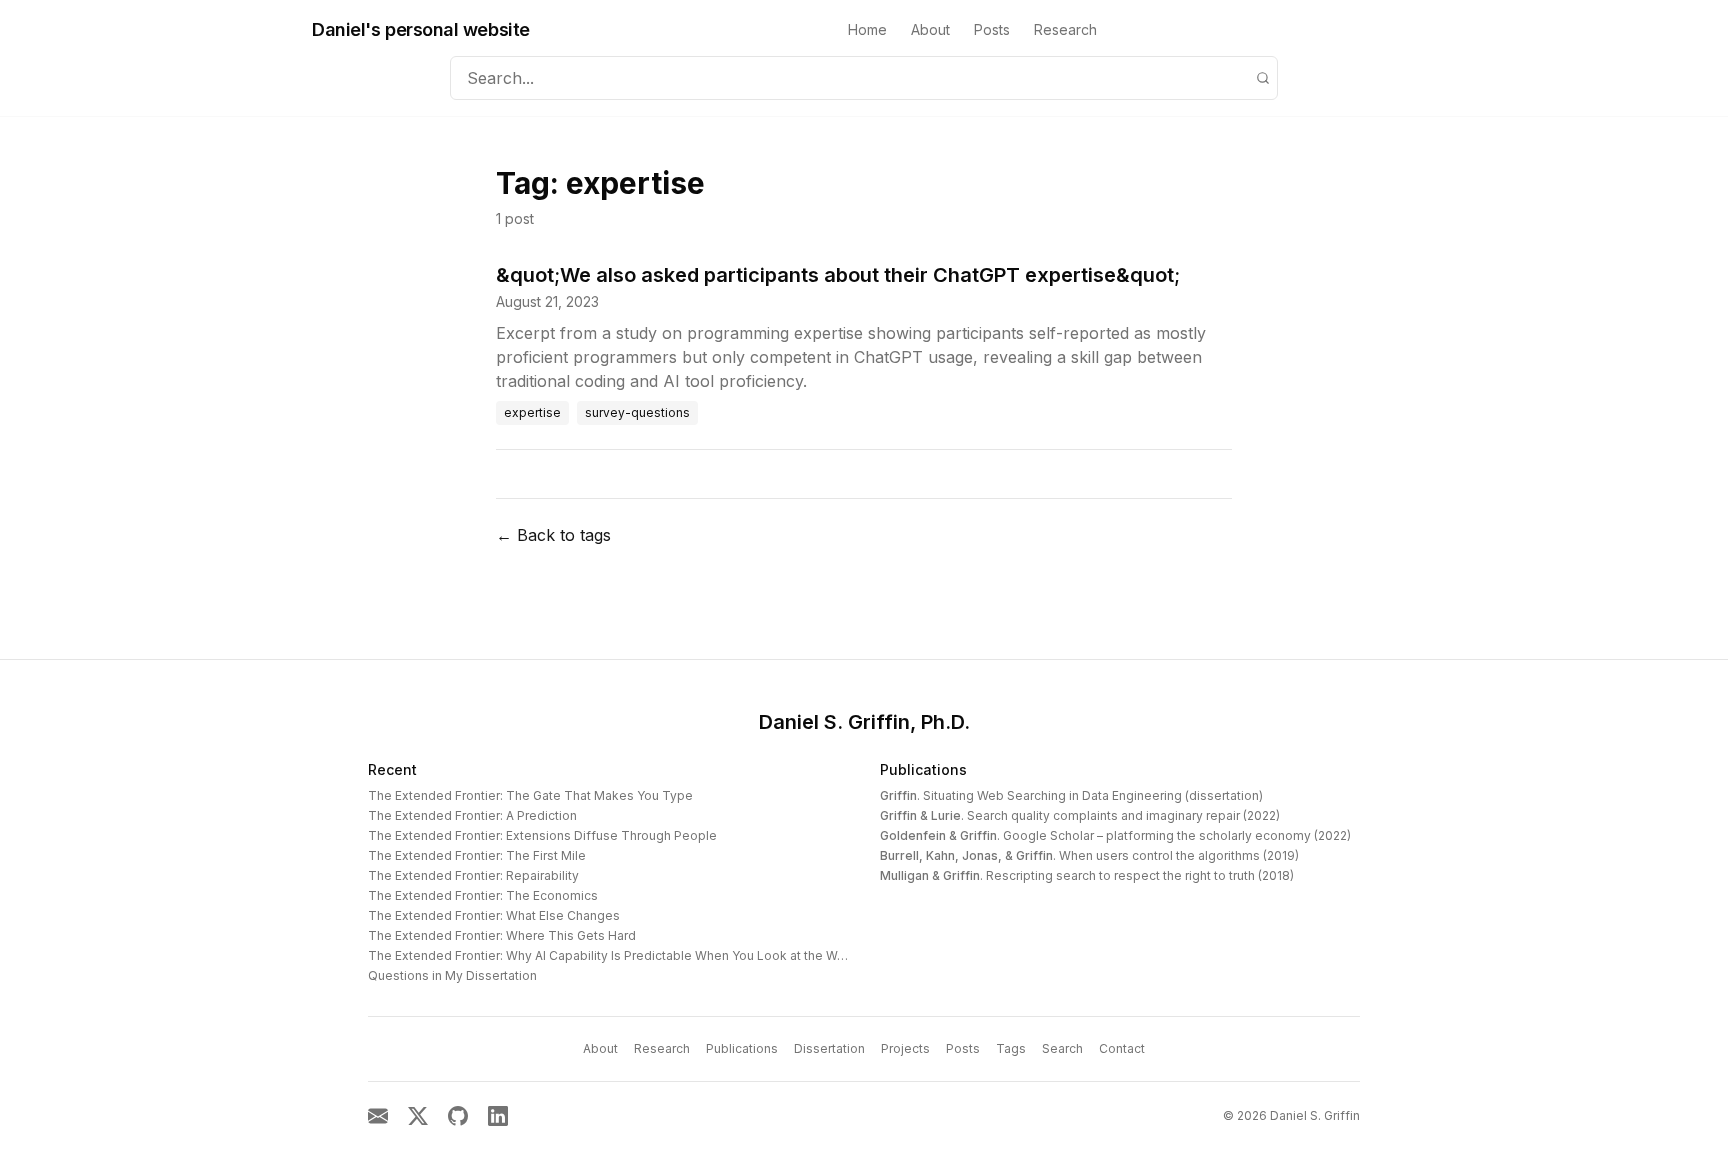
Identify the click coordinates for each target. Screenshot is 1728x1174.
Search (1062, 1048)
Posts (992, 29)
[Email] (378, 1116)
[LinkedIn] (498, 1116)
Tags (1011, 1048)
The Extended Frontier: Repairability (473, 875)
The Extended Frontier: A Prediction (472, 815)
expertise (532, 412)
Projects (905, 1048)
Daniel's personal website (421, 29)
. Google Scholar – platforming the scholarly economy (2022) (1115, 835)
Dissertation (829, 1048)
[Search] (1263, 78)
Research (1065, 29)
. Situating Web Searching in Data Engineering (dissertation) (1071, 795)
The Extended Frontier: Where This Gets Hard (502, 935)
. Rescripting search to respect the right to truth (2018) (1087, 875)
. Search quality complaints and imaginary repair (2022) (1080, 815)
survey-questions (637, 412)
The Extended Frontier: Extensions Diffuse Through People (542, 835)
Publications (923, 769)
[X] (418, 1116)
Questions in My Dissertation (452, 975)
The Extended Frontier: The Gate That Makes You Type (530, 795)
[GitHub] (458, 1116)
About (930, 29)
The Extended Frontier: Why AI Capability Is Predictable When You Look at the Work (612, 955)
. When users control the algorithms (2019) (1089, 855)
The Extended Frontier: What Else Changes (494, 915)
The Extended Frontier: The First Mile (477, 855)
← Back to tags (553, 535)
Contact (1122, 1048)
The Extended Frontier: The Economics (483, 895)
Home (867, 29)
